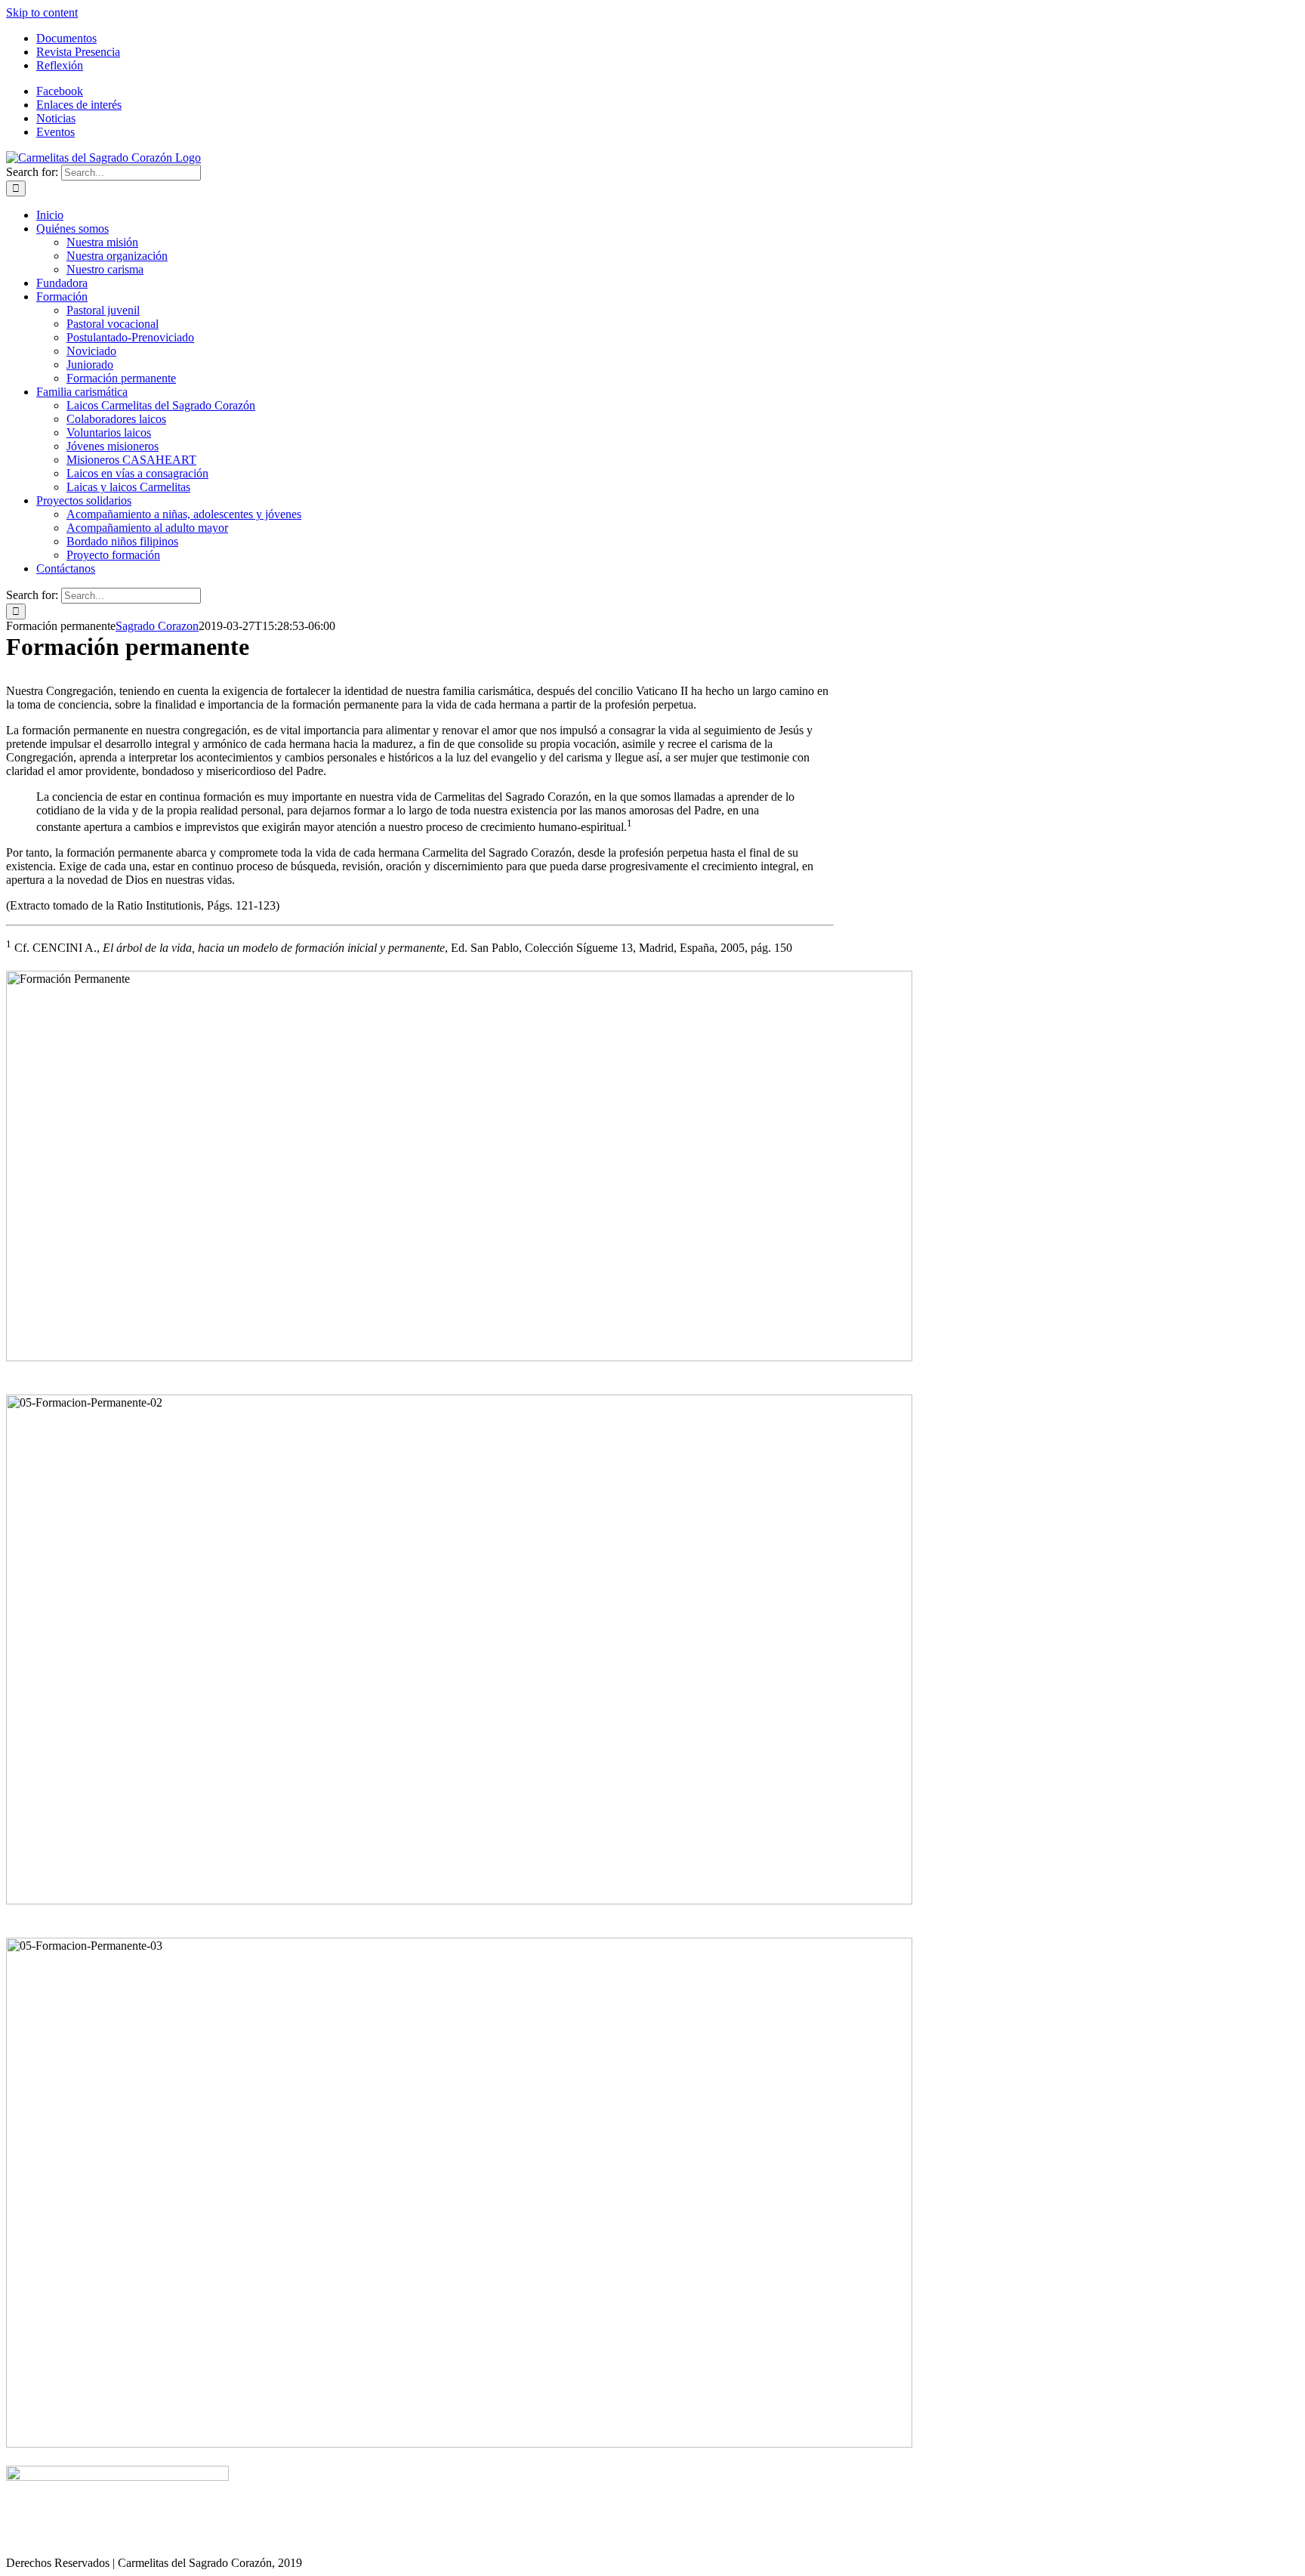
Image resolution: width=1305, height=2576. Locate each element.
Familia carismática (360, 2538)
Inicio (49, 2538)
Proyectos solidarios (462, 2538)
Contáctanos (548, 2538)
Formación (278, 2538)
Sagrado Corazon (157, 626)
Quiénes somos (110, 2538)
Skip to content (42, 12)
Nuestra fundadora (199, 2538)
